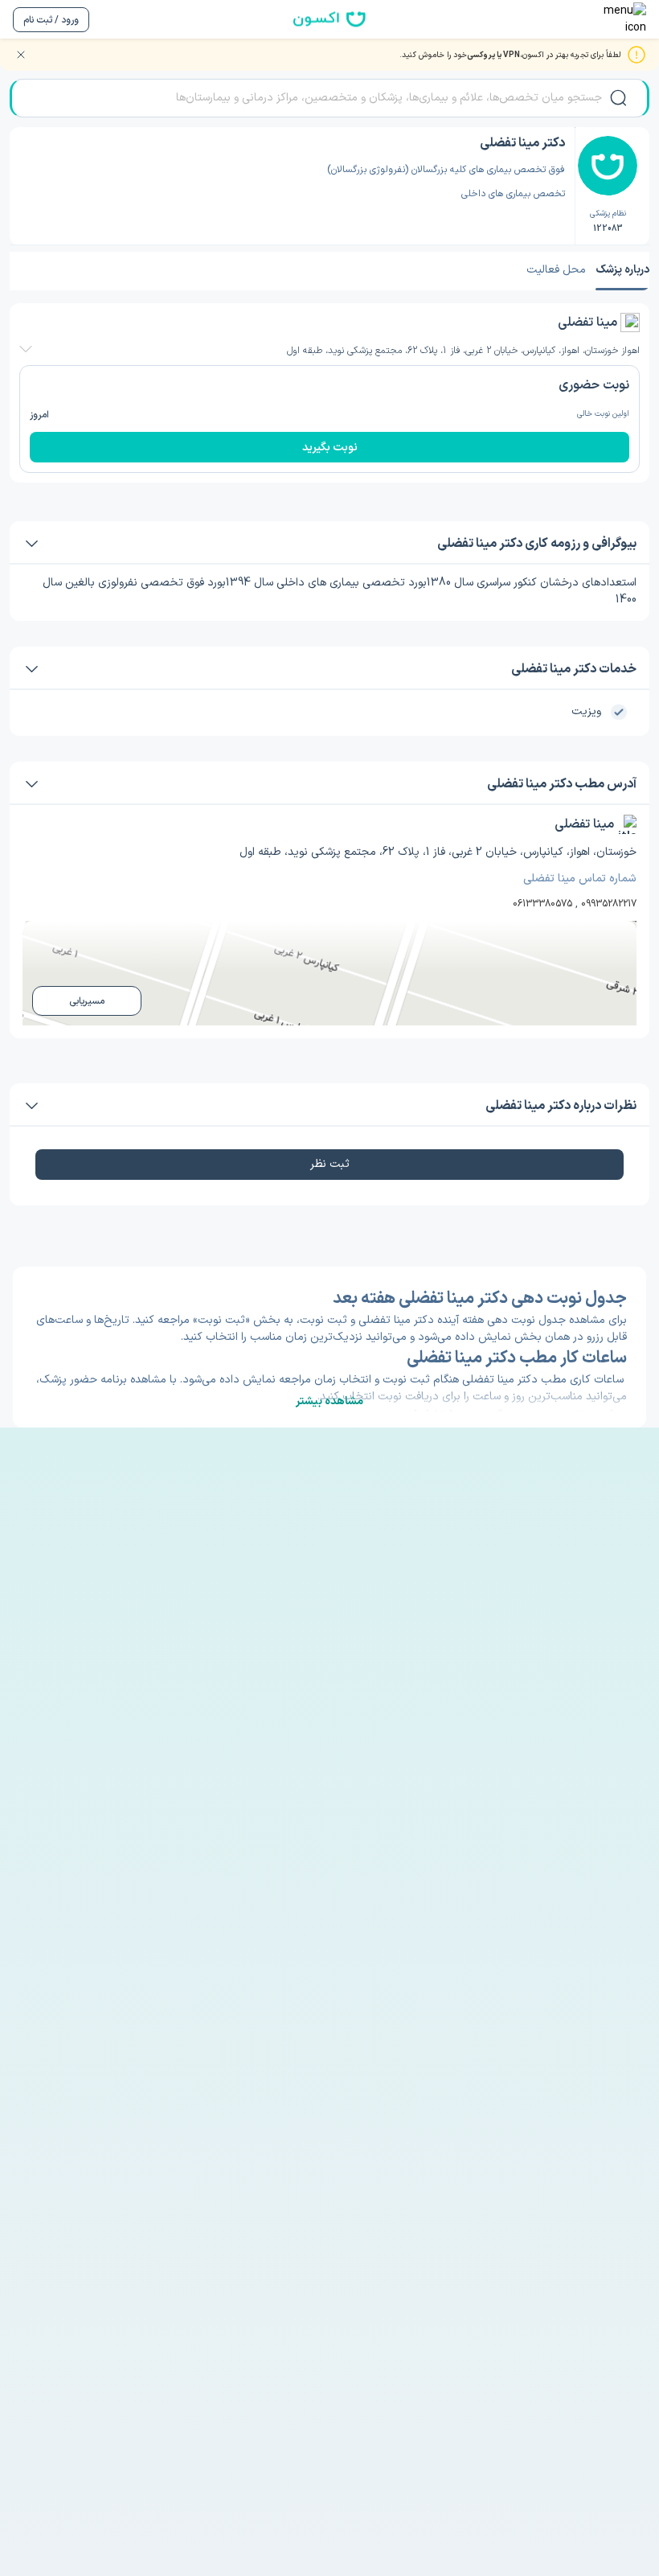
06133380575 (542, 904)
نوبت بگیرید (330, 448)
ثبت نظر (330, 1164)
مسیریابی (87, 1001)
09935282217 (609, 904)
